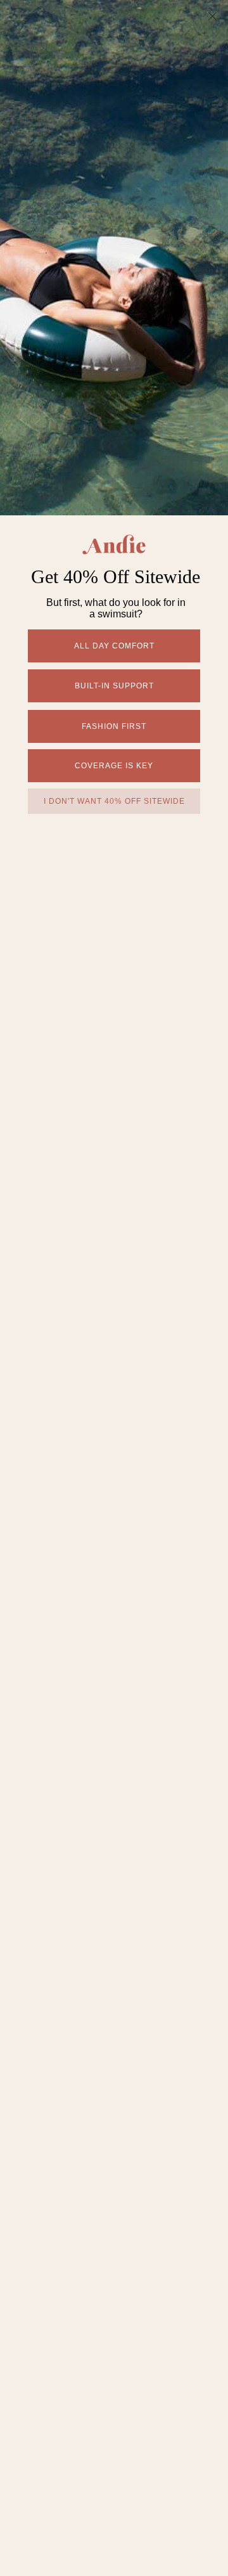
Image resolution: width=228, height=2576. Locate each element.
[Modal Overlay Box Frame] (114, 1288)
